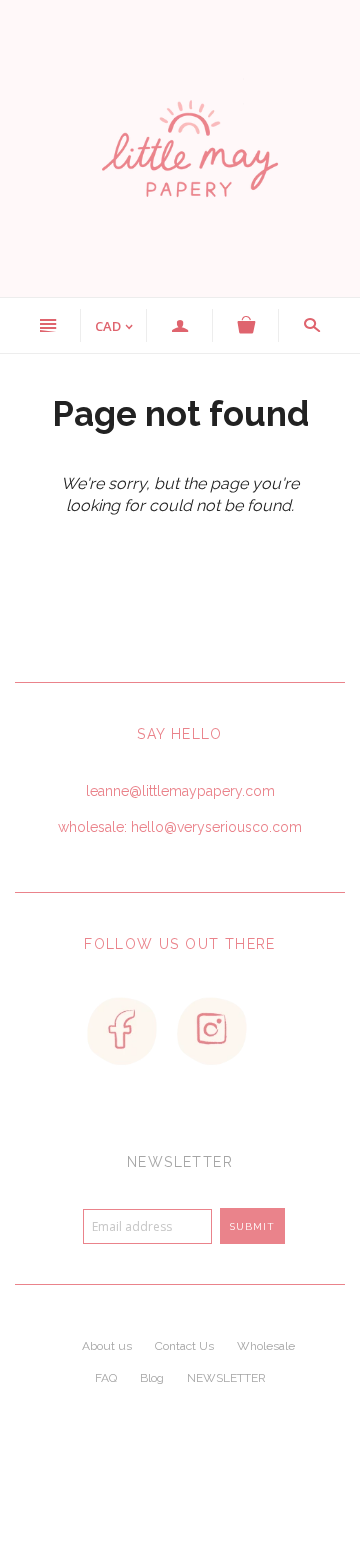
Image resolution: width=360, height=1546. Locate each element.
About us (107, 1346)
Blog (152, 1378)
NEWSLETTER (226, 1378)
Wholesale (266, 1346)
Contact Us (184, 1346)
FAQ (106, 1378)
